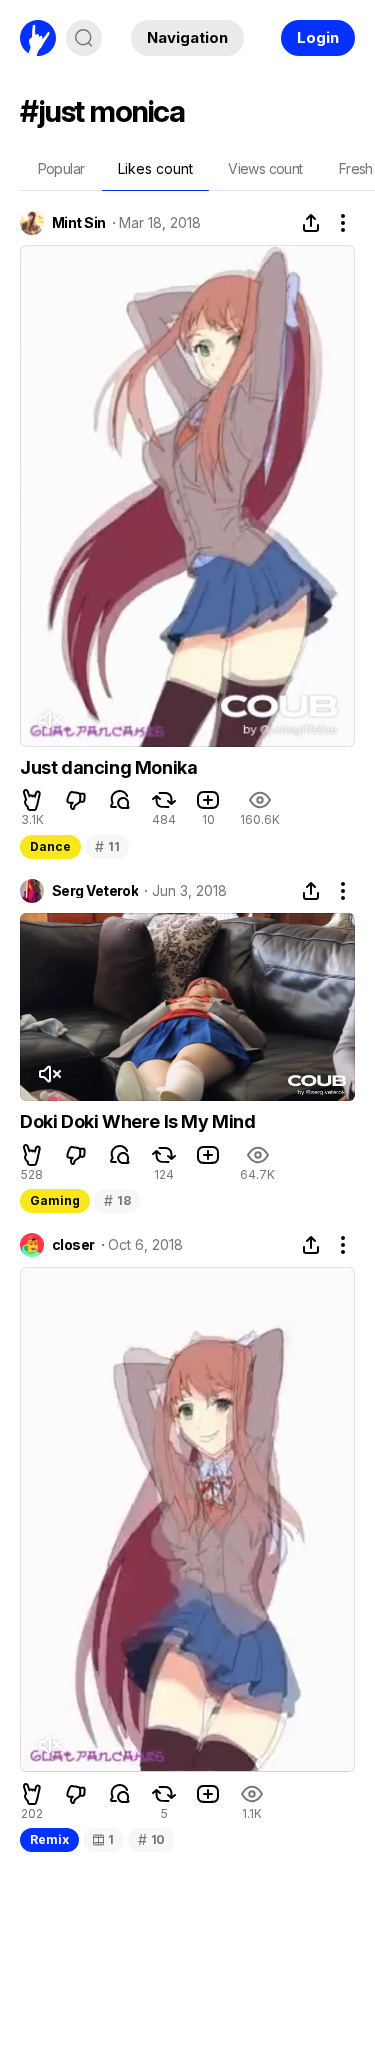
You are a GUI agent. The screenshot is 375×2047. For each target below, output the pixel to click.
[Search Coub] (84, 38)
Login (318, 37)
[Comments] (120, 800)
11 (107, 846)
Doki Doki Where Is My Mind (138, 1121)
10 (151, 1839)
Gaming (55, 1200)
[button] (32, 800)
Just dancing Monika (108, 767)
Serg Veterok (95, 891)
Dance (50, 846)
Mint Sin (79, 223)
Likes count (155, 168)
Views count (265, 168)
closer (73, 1245)
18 (117, 1200)
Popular (61, 168)
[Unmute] (49, 720)
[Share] (311, 223)
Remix (49, 1839)
